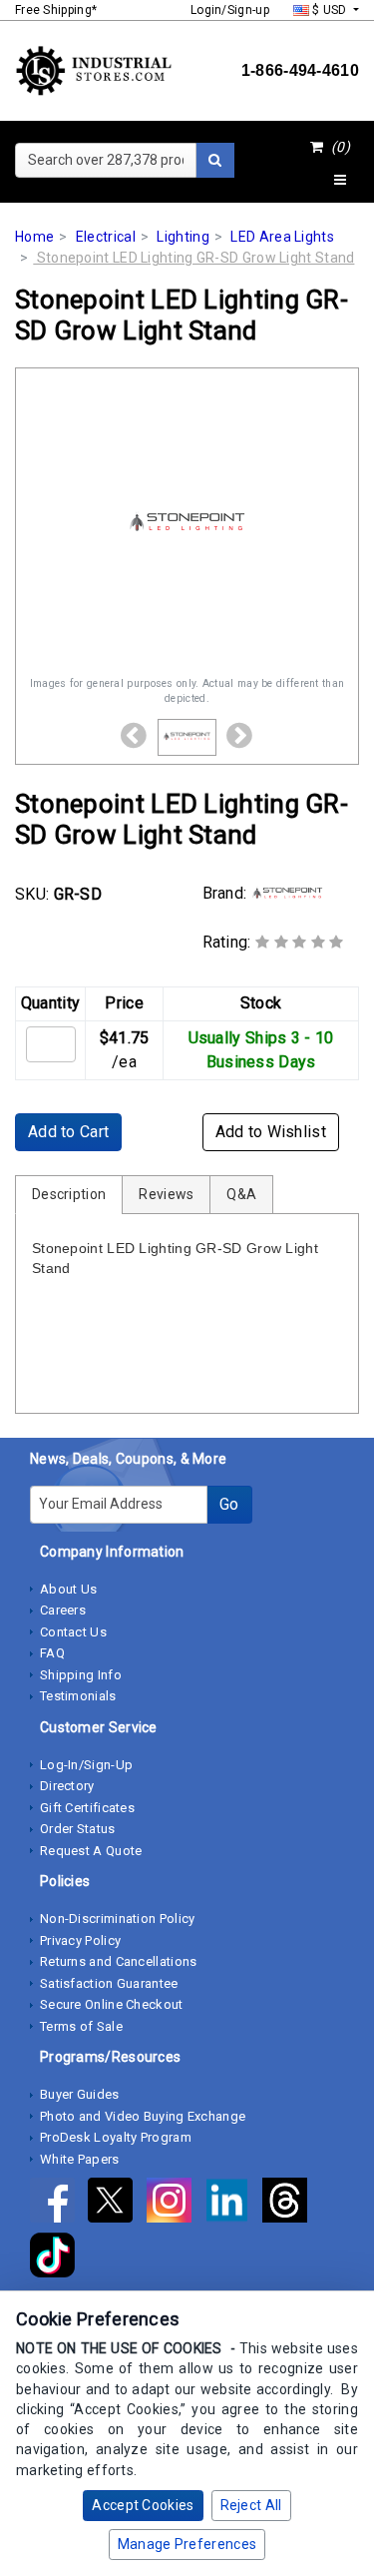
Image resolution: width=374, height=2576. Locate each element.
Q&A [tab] (241, 1194)
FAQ (52, 1653)
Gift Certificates (87, 1808)
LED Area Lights (282, 237)
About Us (68, 1589)
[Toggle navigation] (340, 181)
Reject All (251, 2505)
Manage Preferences (187, 2544)
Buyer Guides (80, 2094)
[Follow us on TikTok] (57, 2259)
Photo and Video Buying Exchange (143, 2116)
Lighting (183, 237)
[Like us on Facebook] (59, 2205)
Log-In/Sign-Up (86, 1765)
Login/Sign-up (230, 10)
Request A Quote (91, 1851)
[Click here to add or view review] (300, 942)
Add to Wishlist (271, 1132)
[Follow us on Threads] (290, 2205)
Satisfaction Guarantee (109, 1983)
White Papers (80, 2159)
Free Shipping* (56, 10)
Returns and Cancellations (119, 1961)
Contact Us (73, 1632)
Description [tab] (69, 1194)
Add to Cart (68, 1132)
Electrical (106, 237)
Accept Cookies (143, 2505)
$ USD (330, 10)
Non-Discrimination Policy (118, 1919)
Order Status (78, 1829)
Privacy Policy (80, 1940)
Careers (63, 1610)
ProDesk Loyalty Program (116, 2137)
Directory (67, 1786)
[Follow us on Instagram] (176, 2205)
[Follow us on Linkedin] (233, 2205)
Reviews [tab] (166, 1194)
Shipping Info (81, 1675)
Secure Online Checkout (112, 2004)
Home (34, 237)
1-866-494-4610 (300, 70)
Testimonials (78, 1696)
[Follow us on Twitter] (117, 2205)
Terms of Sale (81, 2026)
